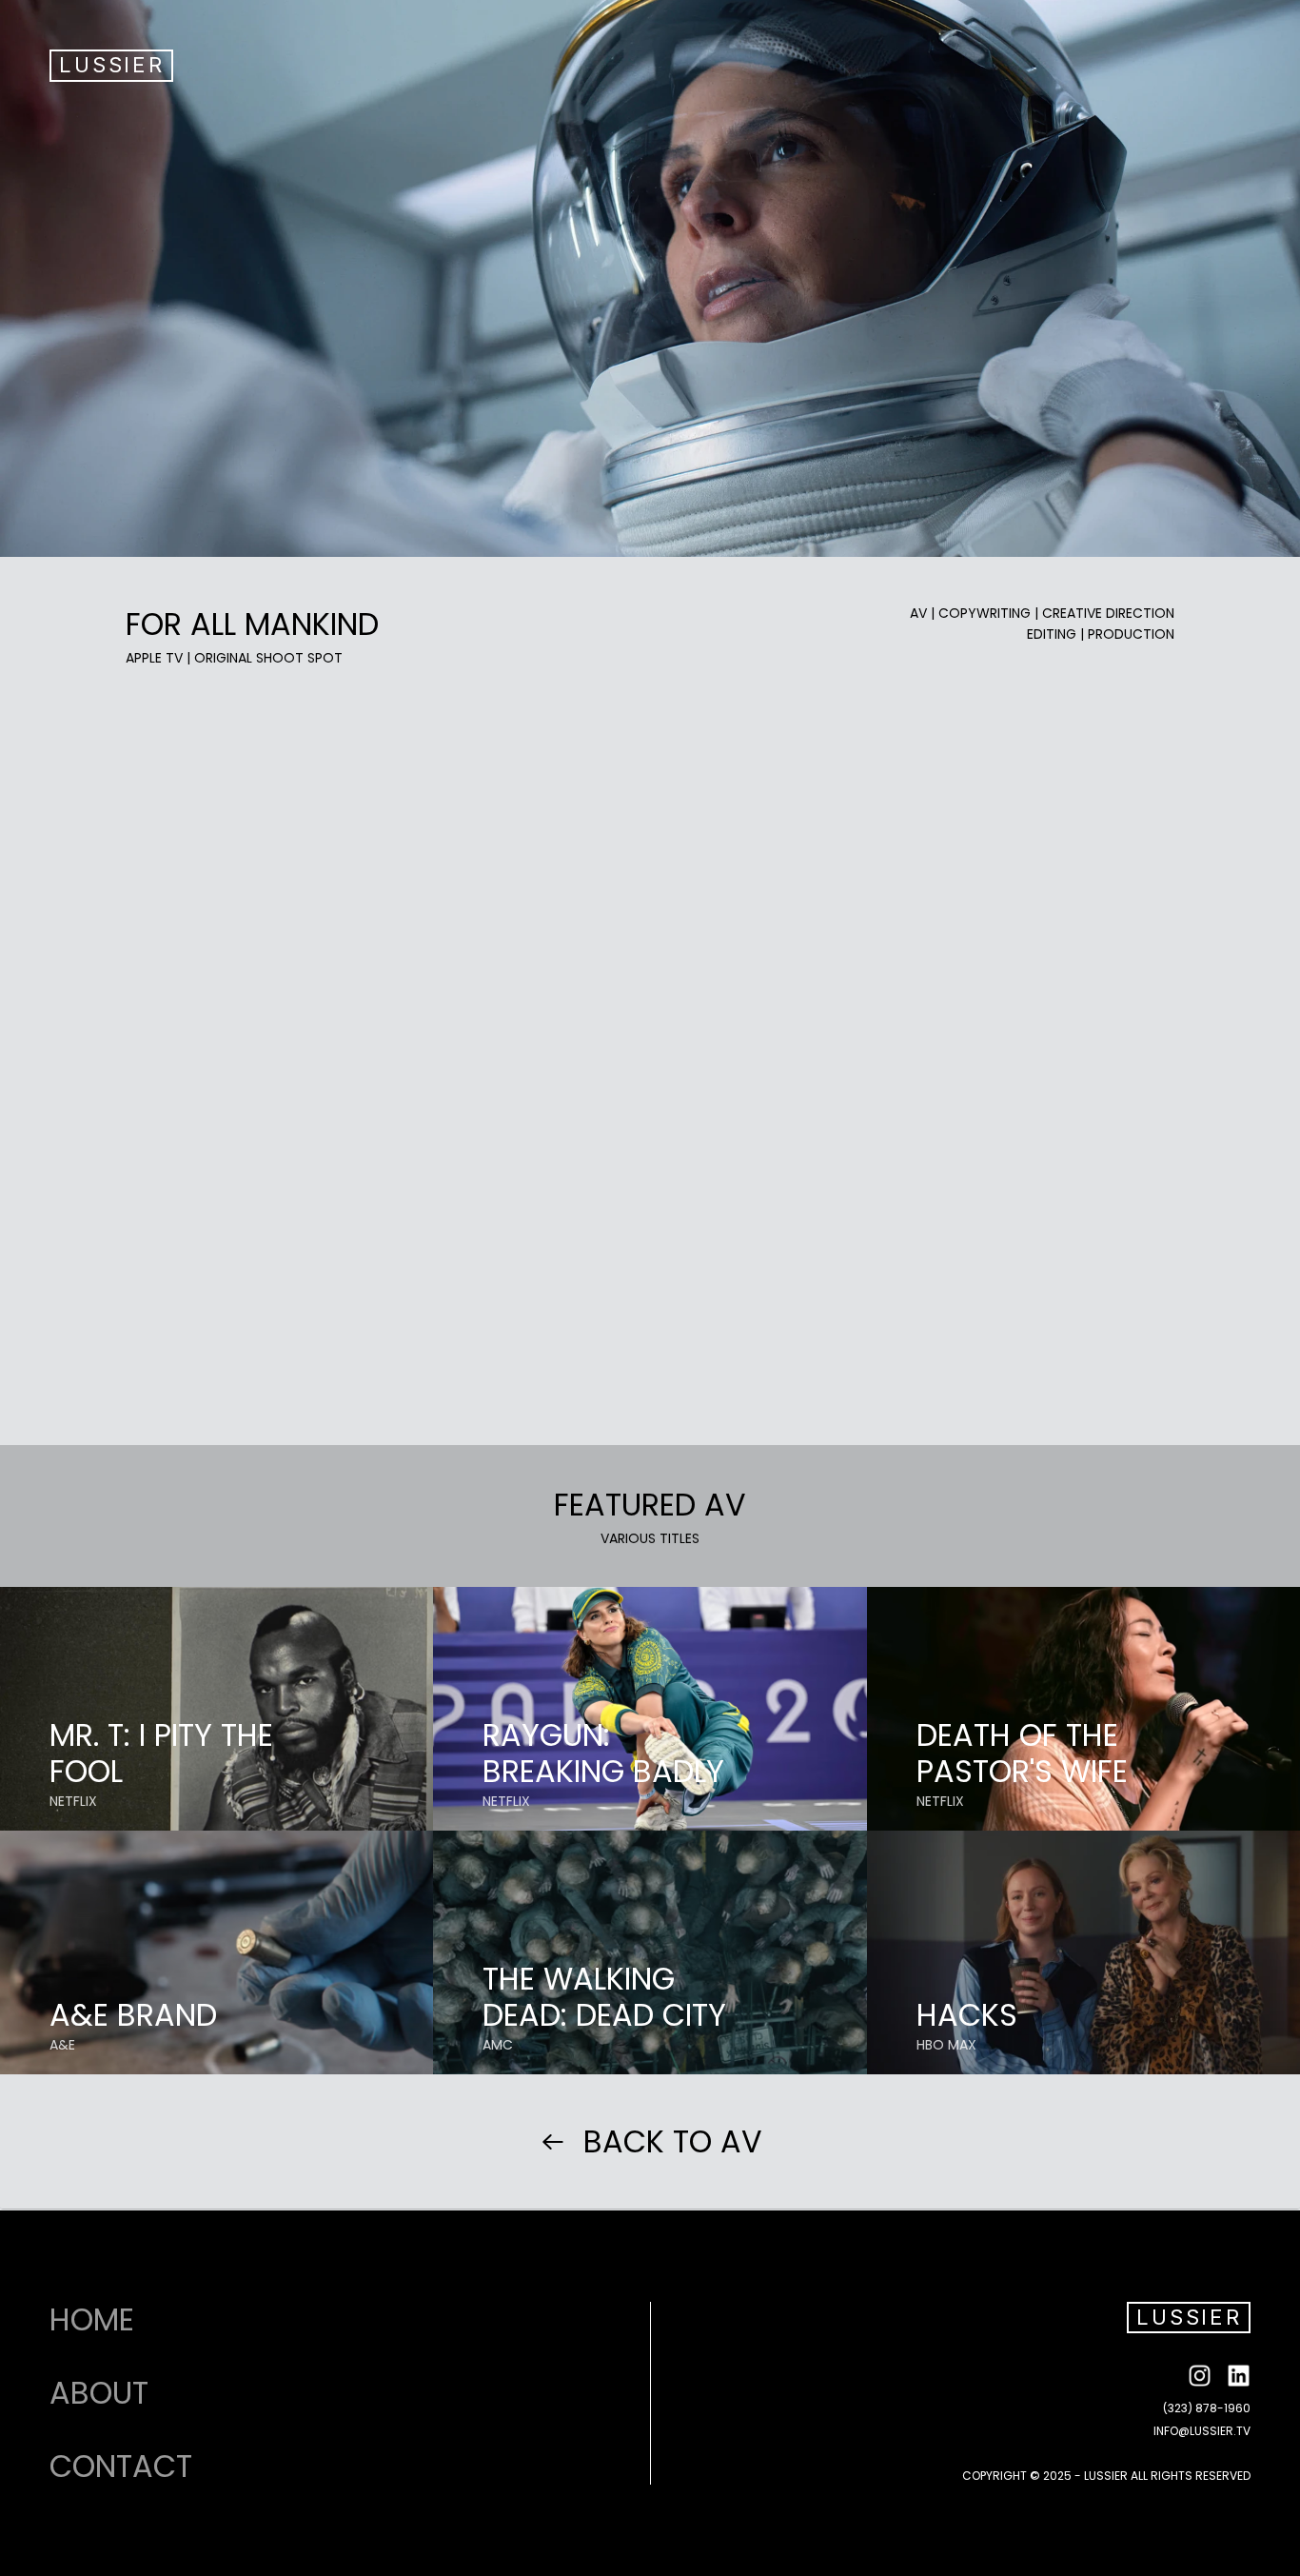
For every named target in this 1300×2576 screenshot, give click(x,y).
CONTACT (121, 2467)
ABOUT (99, 2393)
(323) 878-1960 (1207, 2408)
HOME (92, 2320)
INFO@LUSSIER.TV (1202, 2431)
